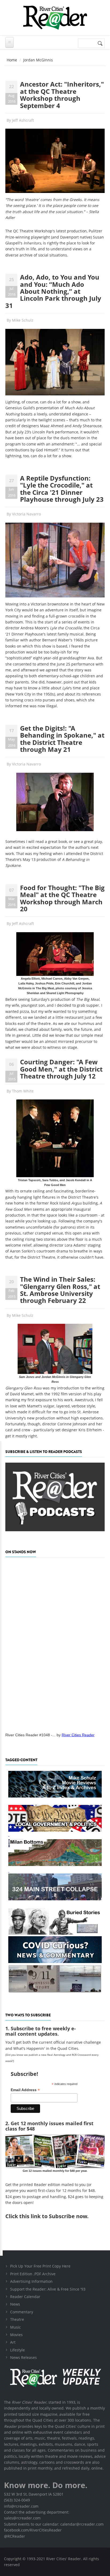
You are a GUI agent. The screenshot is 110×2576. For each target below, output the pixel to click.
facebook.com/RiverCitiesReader (33, 2530)
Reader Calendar (25, 2297)
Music (15, 2327)
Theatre (17, 2319)
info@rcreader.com (21, 2506)
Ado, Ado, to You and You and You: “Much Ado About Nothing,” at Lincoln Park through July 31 (53, 291)
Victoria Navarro (26, 514)
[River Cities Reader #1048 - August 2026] (55, 1643)
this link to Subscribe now (53, 2216)
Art (13, 2342)
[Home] (55, 18)
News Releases (23, 2357)
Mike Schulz (23, 320)
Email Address (25, 2090)
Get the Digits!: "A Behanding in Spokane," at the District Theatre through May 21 (62, 739)
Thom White (23, 1091)
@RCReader (15, 2536)
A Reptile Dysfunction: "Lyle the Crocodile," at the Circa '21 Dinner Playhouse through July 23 (62, 489)
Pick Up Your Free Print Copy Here (40, 2266)
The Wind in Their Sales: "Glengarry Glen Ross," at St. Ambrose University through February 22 (60, 1290)
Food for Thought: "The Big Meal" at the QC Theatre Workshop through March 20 (62, 898)
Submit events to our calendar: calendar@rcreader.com (54, 2524)
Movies (16, 2335)
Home (12, 60)
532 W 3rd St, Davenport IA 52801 (34, 2494)
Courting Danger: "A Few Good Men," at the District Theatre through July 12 (61, 1069)
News (15, 2304)
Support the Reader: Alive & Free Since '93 (48, 2289)
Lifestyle (17, 2350)
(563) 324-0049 (17, 2500)
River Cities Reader (78, 1735)
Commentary (22, 2312)
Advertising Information (31, 2281)
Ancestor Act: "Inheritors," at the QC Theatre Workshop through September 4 (62, 95)
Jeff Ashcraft (23, 120)
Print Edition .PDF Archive (33, 2274)
